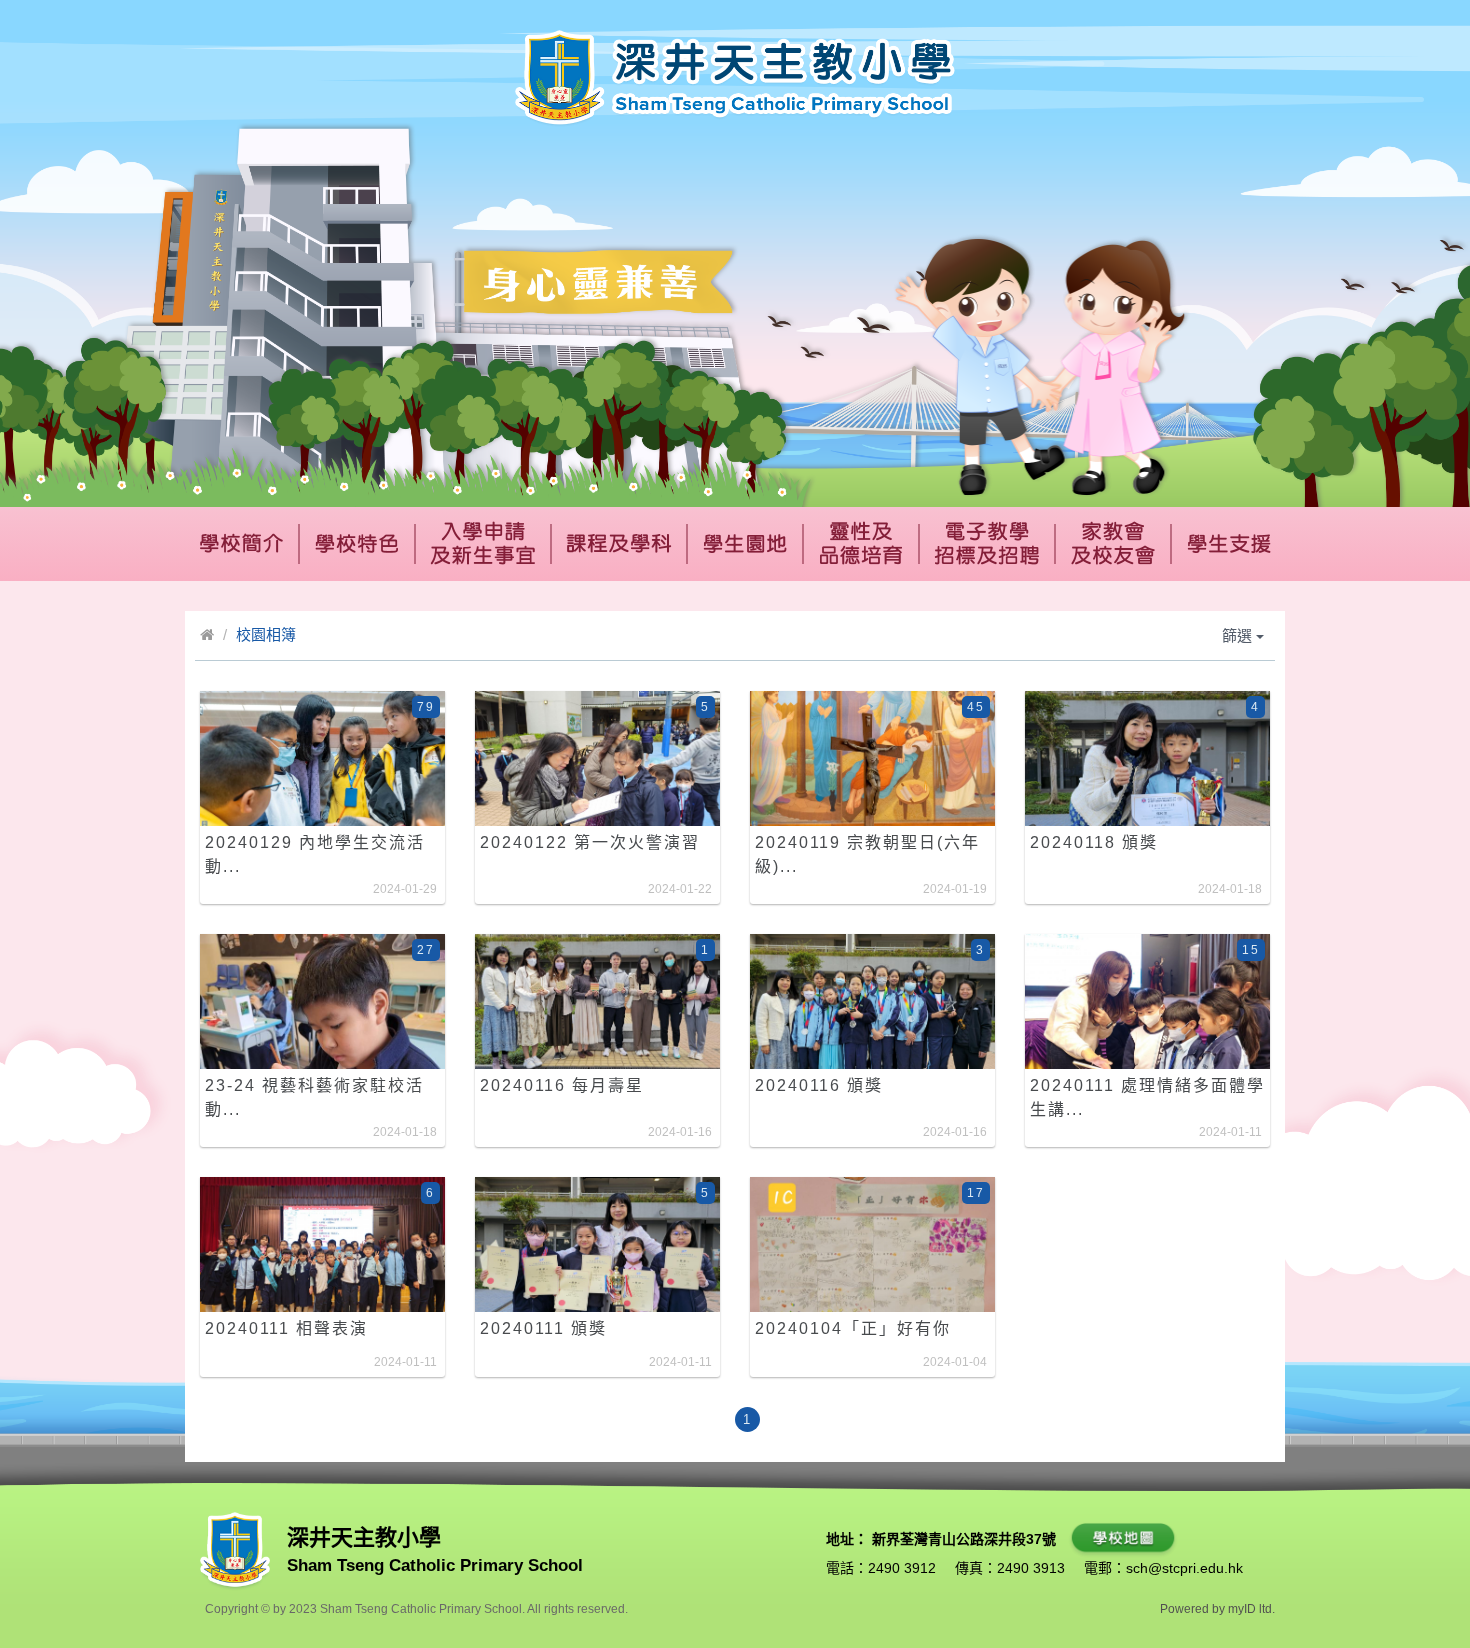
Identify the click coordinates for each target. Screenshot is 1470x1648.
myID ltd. (1251, 1609)
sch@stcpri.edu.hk (1184, 1568)
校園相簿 (266, 634)
